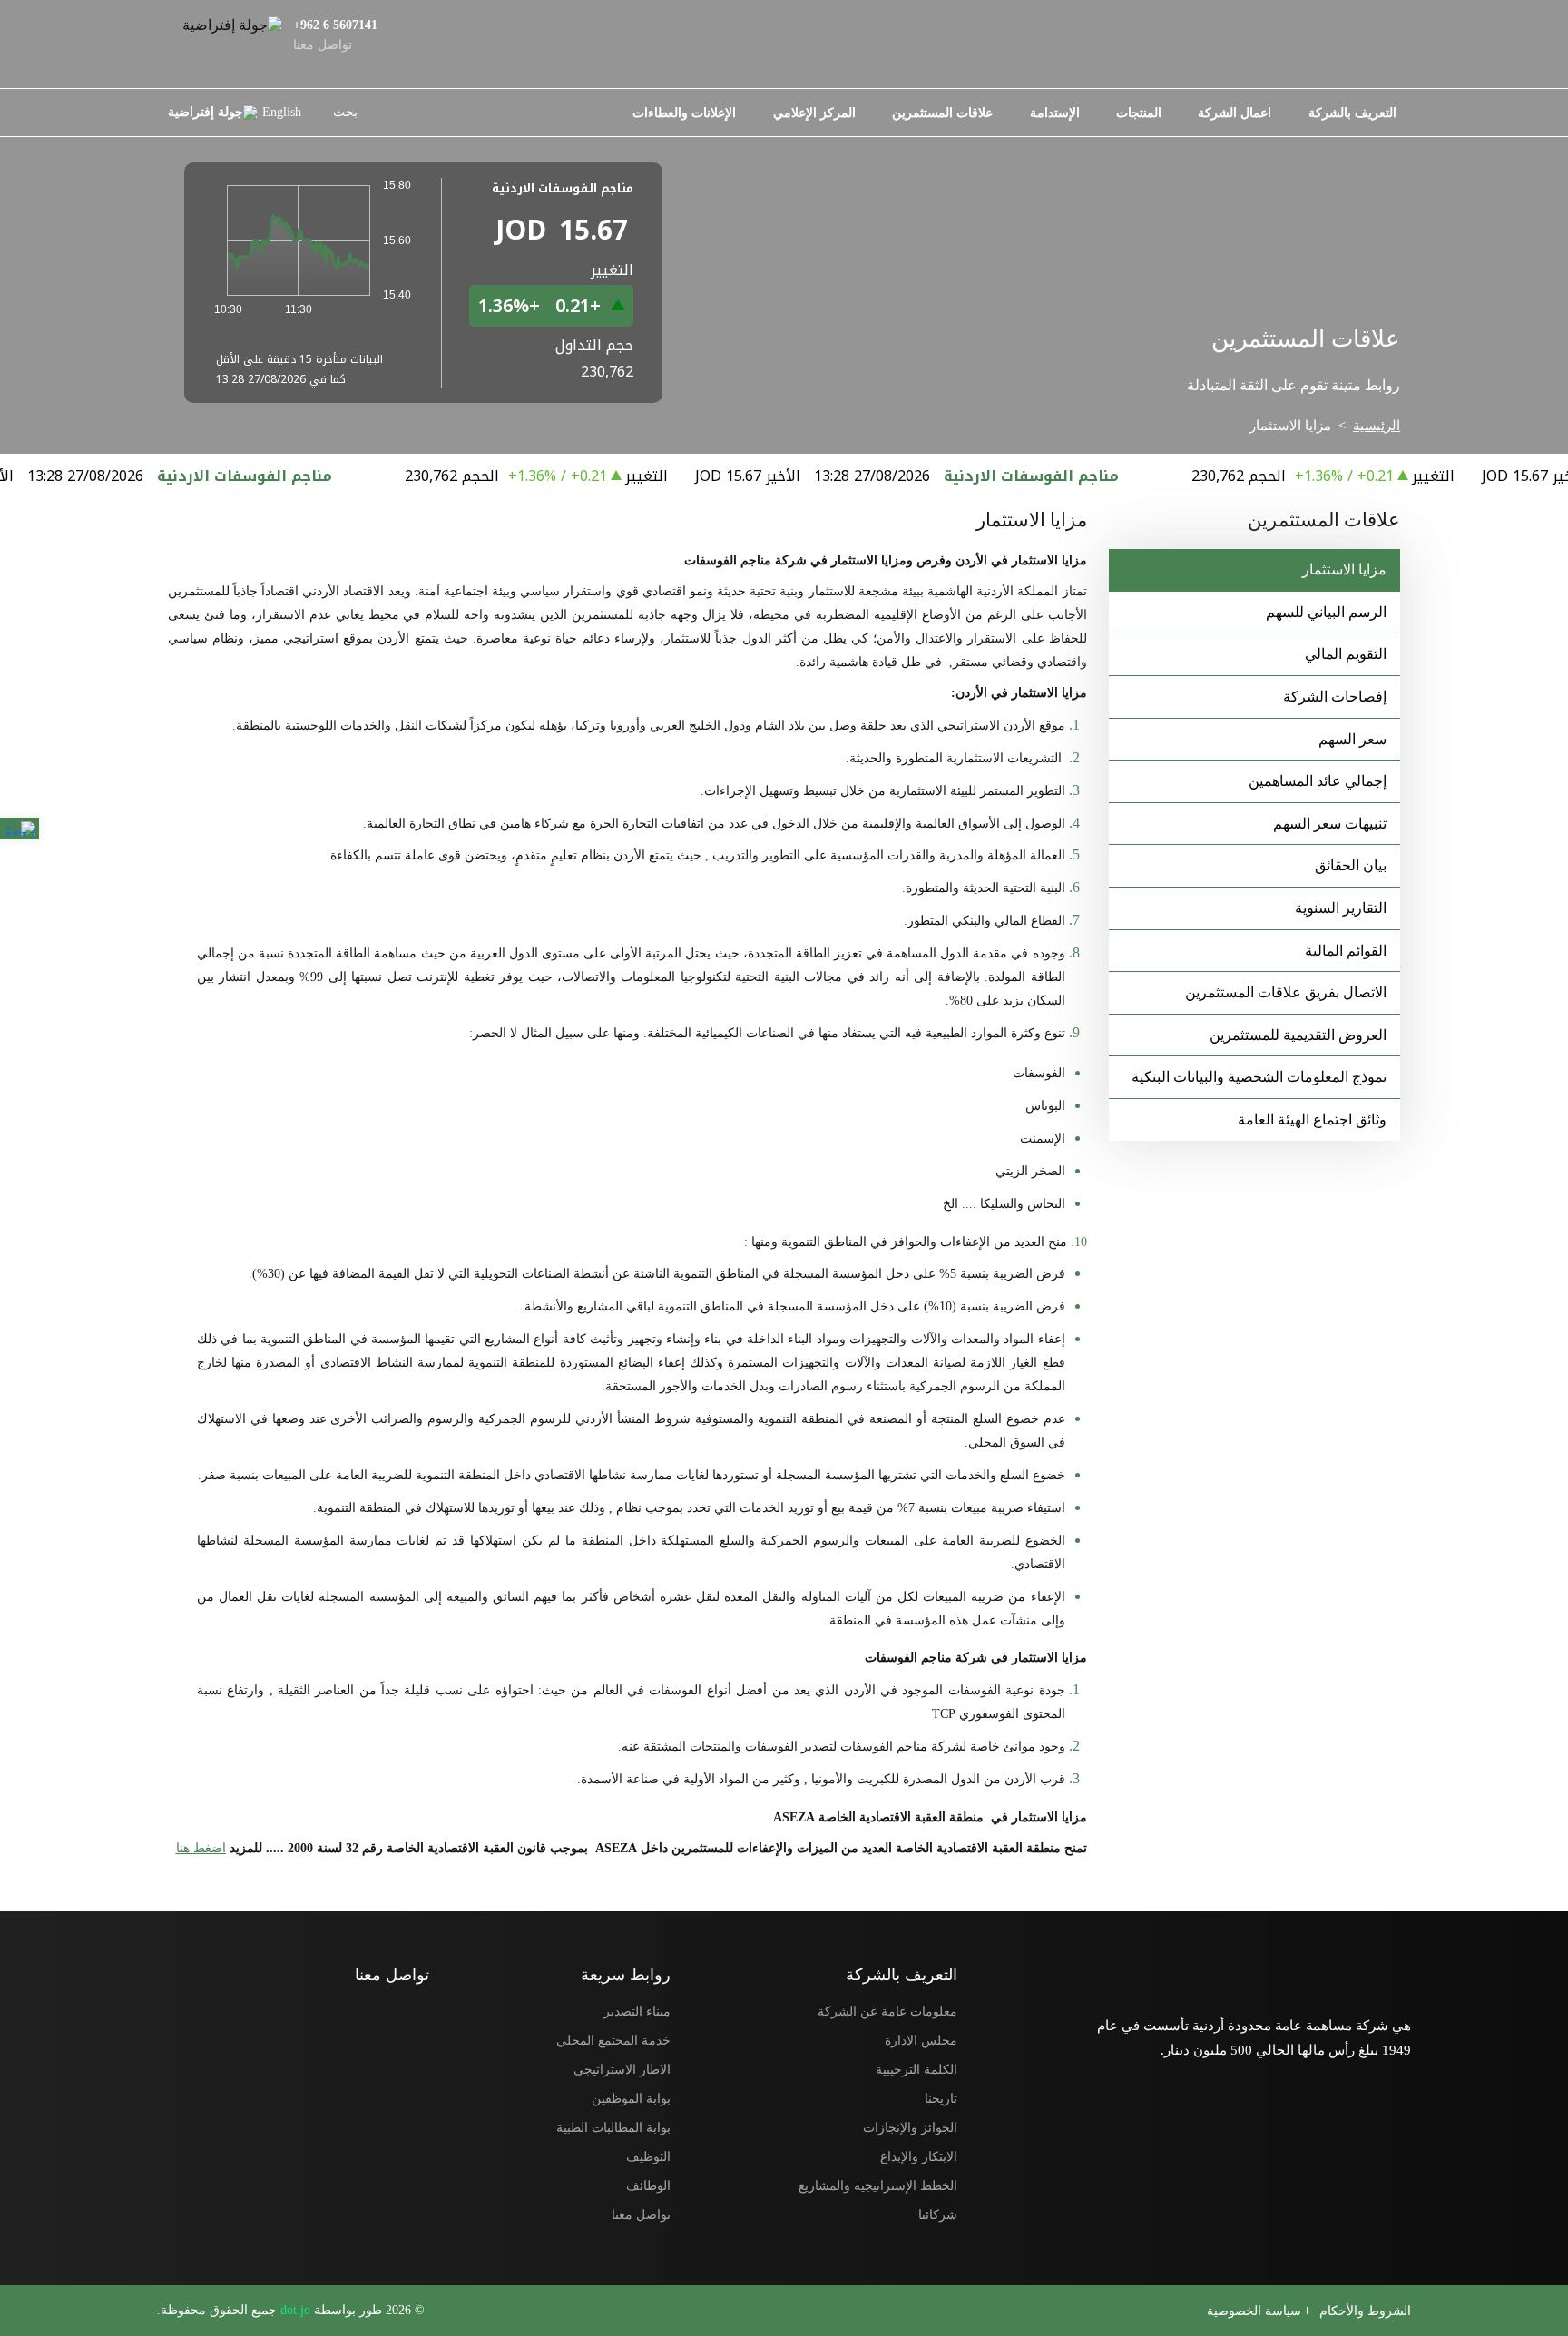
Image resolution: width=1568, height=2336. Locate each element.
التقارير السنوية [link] (1341, 908)
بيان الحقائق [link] (1351, 865)
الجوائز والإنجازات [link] (910, 2127)
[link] (20, 829)
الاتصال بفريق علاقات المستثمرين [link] (1286, 992)
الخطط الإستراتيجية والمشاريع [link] (878, 2185)
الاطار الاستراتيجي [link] (622, 2069)
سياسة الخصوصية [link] (1254, 2311)
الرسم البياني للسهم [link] (1326, 612)
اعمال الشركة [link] (1235, 113)
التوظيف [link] (648, 2156)
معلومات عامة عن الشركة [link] (887, 2011)
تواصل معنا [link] (641, 2214)
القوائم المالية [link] (1346, 951)
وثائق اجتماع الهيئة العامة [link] (1312, 1119)
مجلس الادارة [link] (921, 2040)
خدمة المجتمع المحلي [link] (613, 2040)
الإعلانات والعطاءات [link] (684, 113)
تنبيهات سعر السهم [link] (1330, 824)
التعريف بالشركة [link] (1352, 113)
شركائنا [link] (938, 2214)
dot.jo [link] (294, 2310)
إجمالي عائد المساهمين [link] (1318, 781)
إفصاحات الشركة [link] (1335, 697)
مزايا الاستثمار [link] (1344, 569)
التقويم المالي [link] (1346, 654)
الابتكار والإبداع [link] (919, 2156)
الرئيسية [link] (1377, 426)
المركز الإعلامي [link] (814, 113)
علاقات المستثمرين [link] (942, 113)
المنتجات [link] (1139, 113)
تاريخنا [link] (941, 2098)
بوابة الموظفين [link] (631, 2098)
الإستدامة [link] (1055, 113)
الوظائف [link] (648, 2185)
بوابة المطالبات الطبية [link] (613, 2127)
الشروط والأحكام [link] (1363, 2311)
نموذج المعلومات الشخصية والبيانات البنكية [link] (1259, 1077)
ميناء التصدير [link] (637, 2011)
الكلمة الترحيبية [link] (916, 2069)
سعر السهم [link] (1352, 739)
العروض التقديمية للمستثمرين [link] (1298, 1035)
